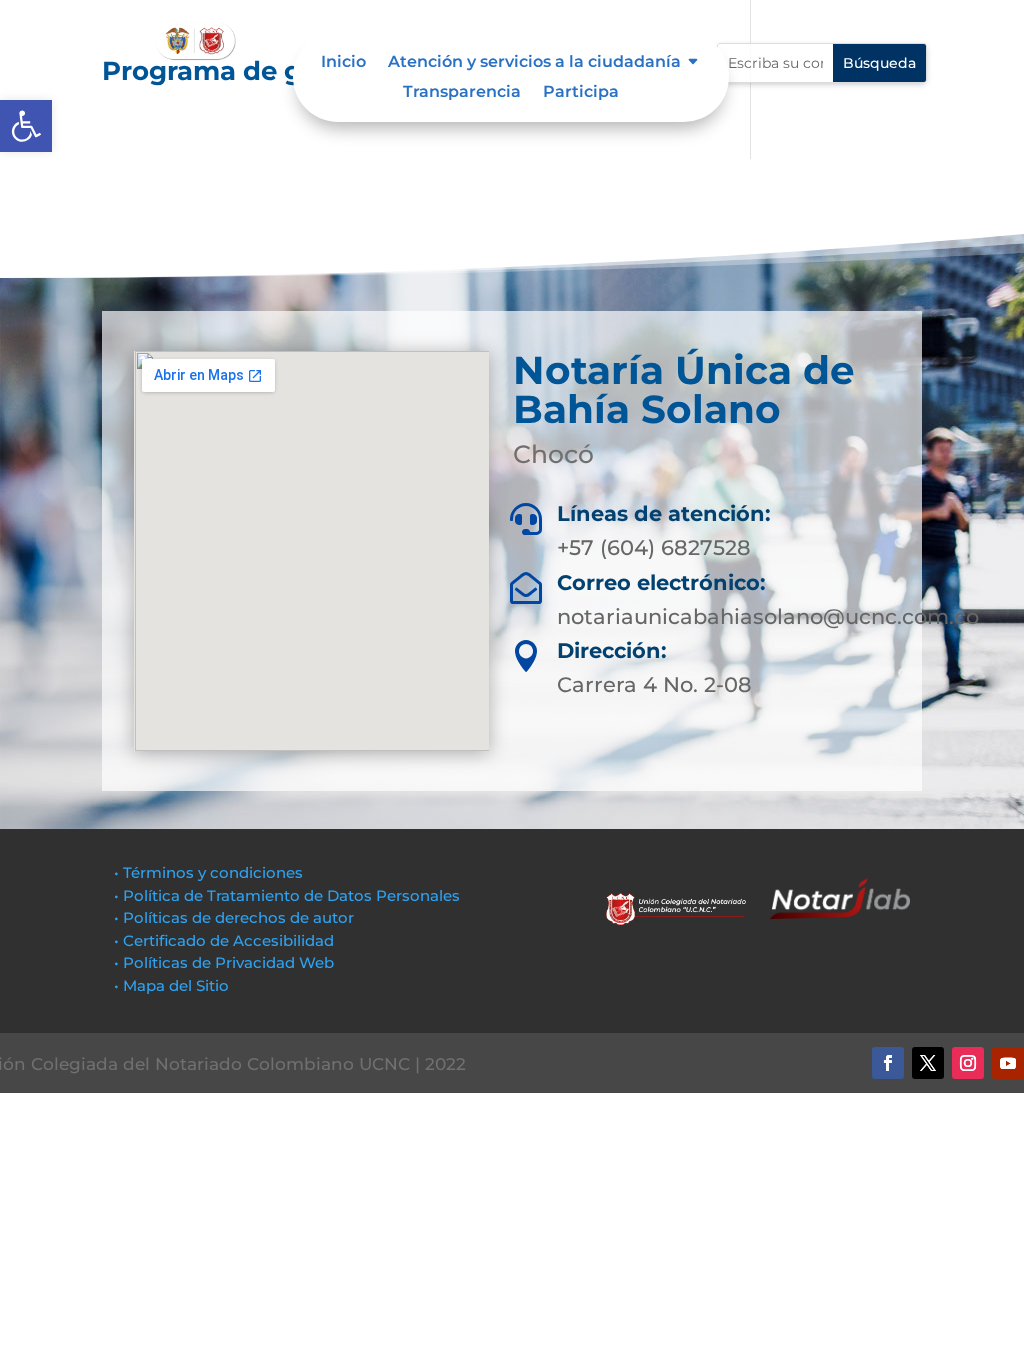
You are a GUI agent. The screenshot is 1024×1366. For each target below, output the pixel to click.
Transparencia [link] (462, 93)
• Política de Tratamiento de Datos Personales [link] (287, 895)
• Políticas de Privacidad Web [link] (224, 962)
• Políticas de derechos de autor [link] (234, 917)
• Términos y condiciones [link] (208, 872)
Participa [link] (581, 93)
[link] (26, 126)
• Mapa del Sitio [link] (173, 985)
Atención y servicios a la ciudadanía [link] (534, 63)
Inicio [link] (343, 63)
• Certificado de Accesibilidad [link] (224, 940)
